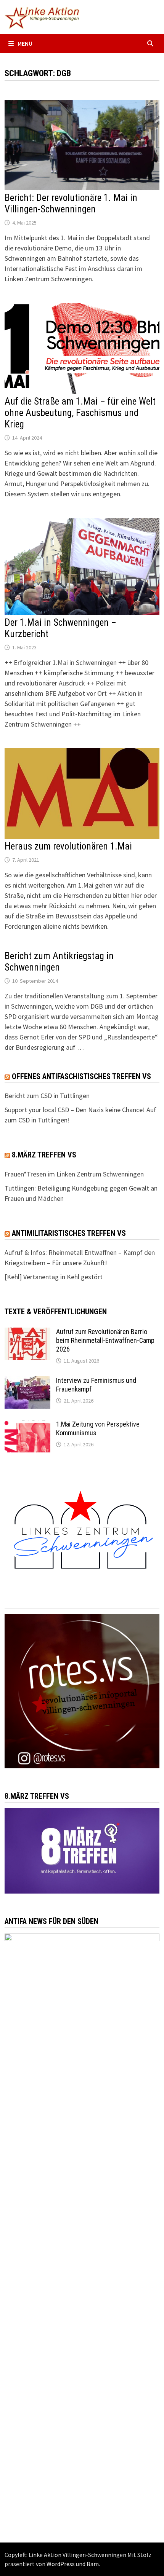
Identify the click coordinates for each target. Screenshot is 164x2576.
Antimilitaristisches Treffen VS (69, 1233)
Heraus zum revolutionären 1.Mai (68, 846)
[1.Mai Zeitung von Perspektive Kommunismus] (27, 1425)
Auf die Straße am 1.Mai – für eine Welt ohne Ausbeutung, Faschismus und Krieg (80, 413)
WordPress (61, 2564)
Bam (93, 2564)
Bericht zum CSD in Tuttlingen (47, 1096)
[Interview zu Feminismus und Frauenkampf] (27, 1381)
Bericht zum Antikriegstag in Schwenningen (59, 962)
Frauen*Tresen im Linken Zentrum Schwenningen (74, 1174)
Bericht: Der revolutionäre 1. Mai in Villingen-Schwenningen (71, 203)
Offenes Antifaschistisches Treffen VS (81, 1076)
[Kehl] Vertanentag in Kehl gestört (54, 1277)
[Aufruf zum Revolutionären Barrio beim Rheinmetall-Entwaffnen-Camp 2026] (27, 1333)
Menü (25, 43)
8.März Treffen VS (44, 1155)
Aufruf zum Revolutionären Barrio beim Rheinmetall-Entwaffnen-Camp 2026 (105, 1340)
